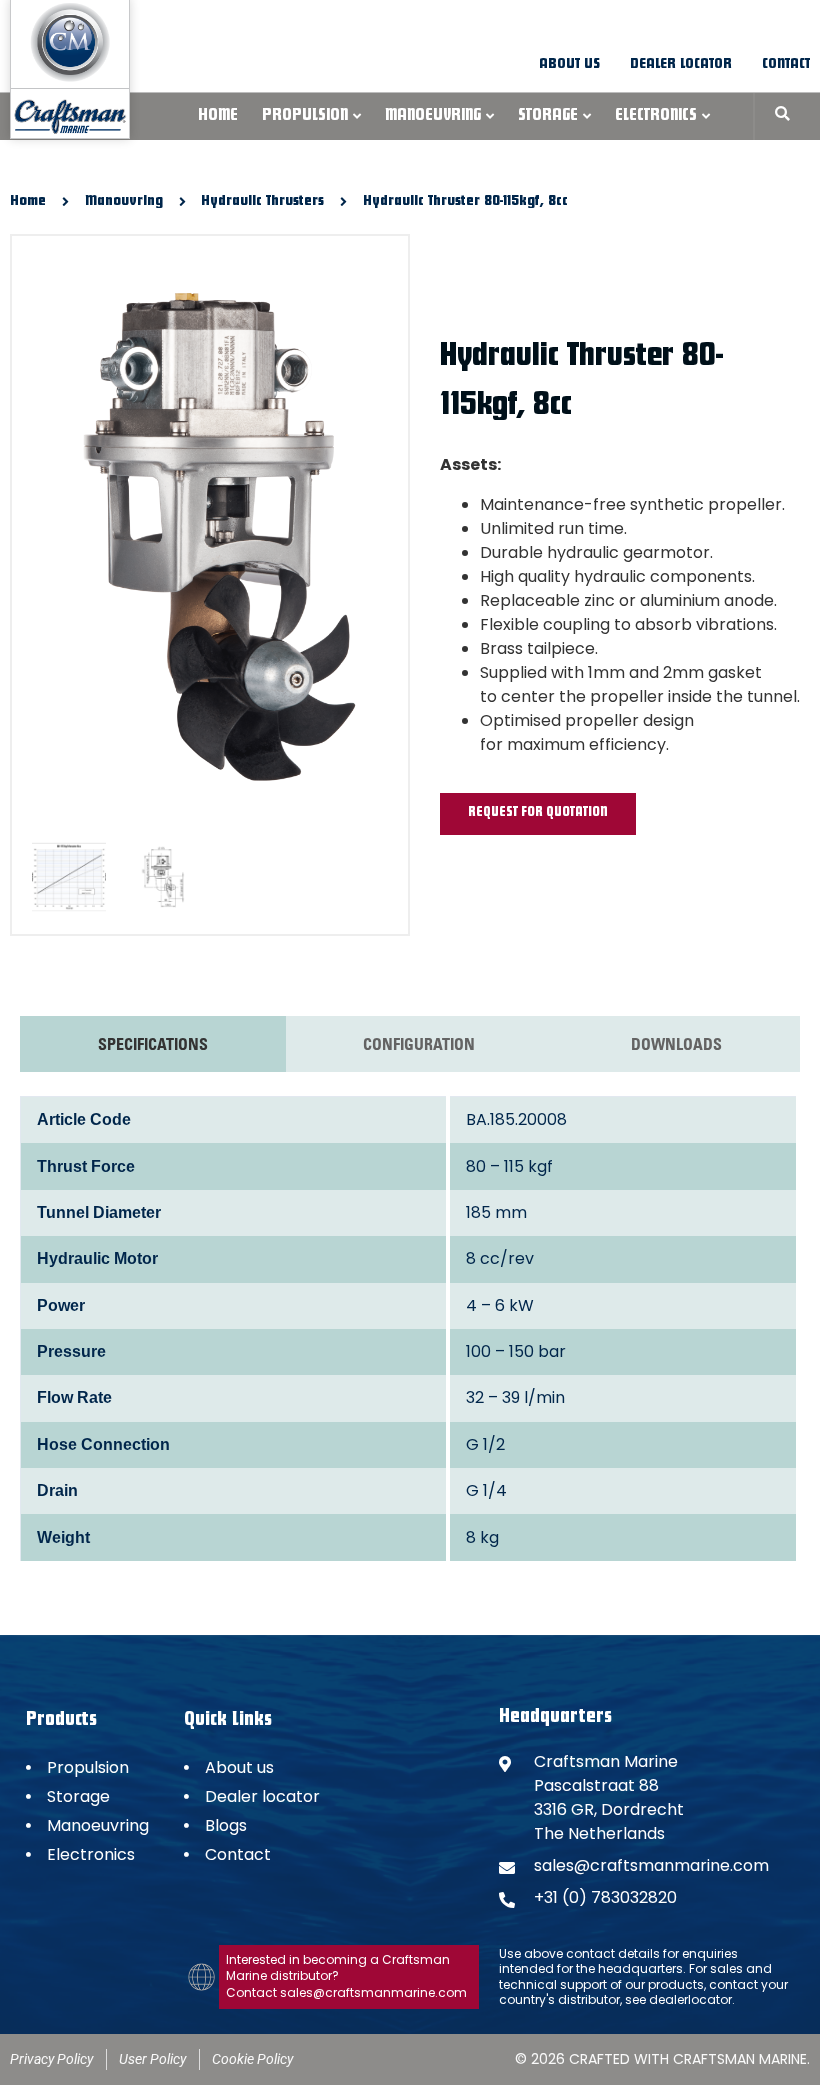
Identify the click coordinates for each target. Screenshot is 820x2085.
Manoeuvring (433, 117)
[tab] (153, 1044)
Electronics (656, 117)
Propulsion (305, 117)
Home (218, 117)
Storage (548, 117)
